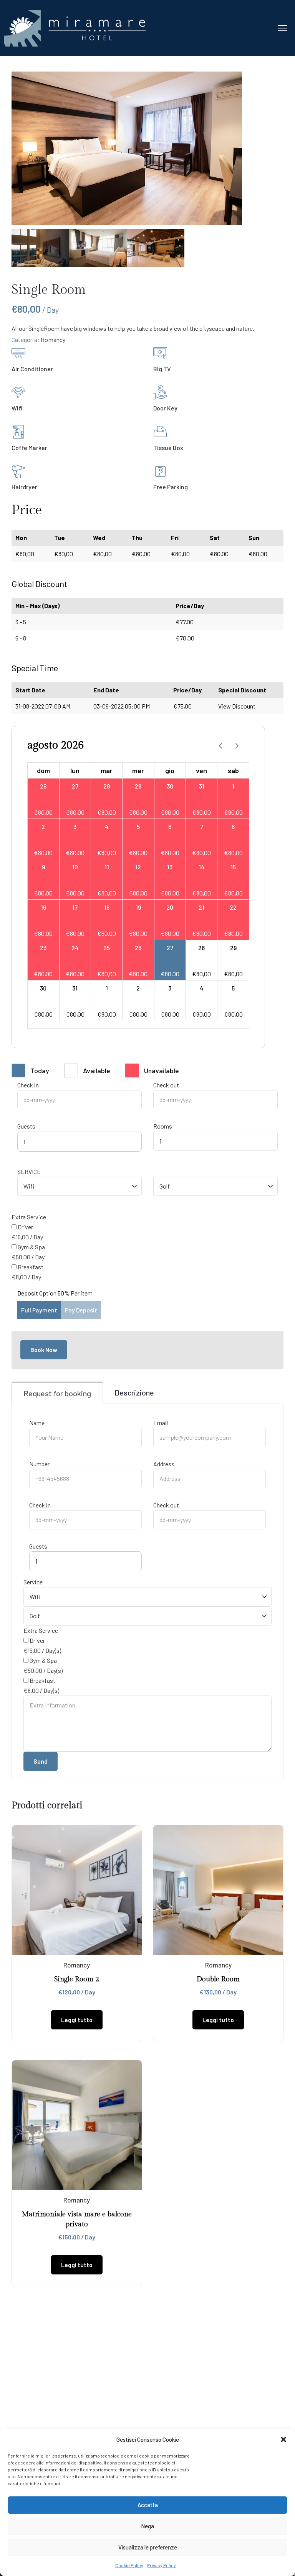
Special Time (35, 668)
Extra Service (29, 1217)
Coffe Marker (29, 448)
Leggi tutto (77, 2020)
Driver (25, 1227)
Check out (166, 1085)
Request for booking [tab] (57, 1393)
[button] (283, 2439)
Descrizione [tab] (134, 1392)
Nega (147, 2526)
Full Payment (39, 1310)
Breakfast (31, 1267)
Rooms (163, 1126)
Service (29, 1171)
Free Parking (171, 487)
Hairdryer (24, 487)
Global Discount (39, 584)
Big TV (162, 369)
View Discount (237, 706)
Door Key (165, 408)
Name (37, 1423)
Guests (26, 1126)
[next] (237, 745)
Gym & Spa (31, 1247)
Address (164, 1464)
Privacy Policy (162, 2565)
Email (161, 1423)
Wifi (17, 408)
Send (41, 1761)
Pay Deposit (81, 1310)
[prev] (220, 745)
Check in (28, 1085)
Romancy (53, 339)
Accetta (148, 2505)
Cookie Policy (129, 2565)
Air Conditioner (32, 369)
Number (39, 1464)
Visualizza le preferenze (148, 2547)
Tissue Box (168, 448)
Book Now (44, 1350)
